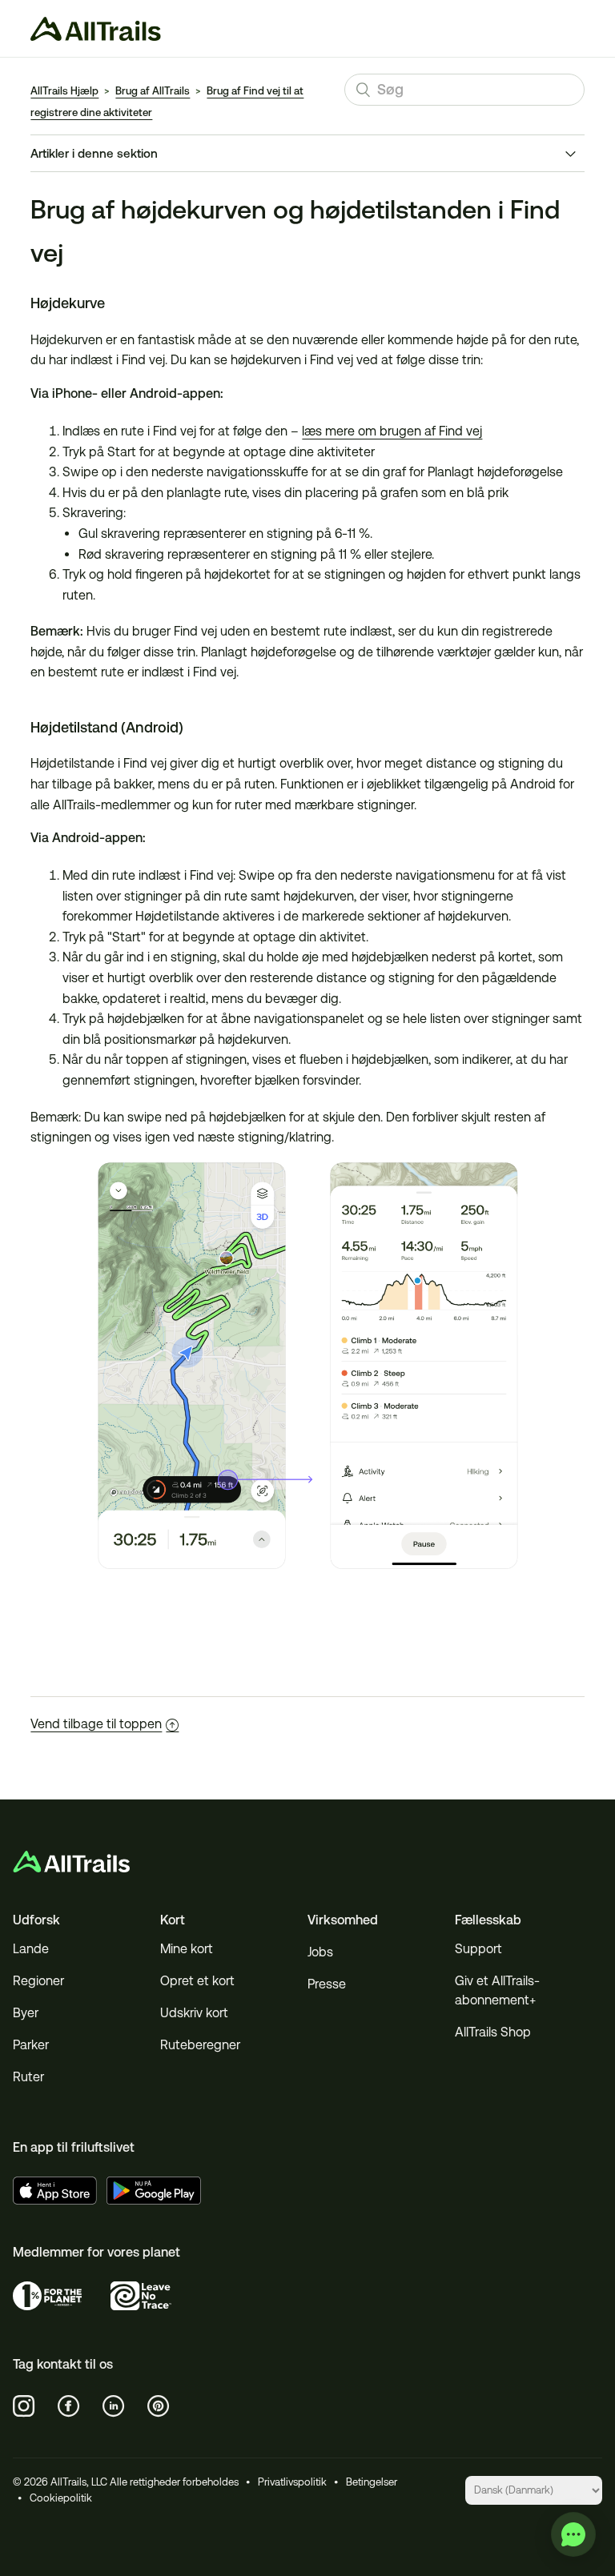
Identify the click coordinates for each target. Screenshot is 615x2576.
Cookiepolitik (61, 2498)
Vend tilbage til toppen (96, 1724)
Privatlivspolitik (292, 2482)
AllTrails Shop (493, 2032)
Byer (26, 2013)
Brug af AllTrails (153, 91)
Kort (173, 1920)
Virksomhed (343, 1920)
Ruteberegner (200, 2045)
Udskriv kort (194, 2013)
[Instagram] (24, 2406)
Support (478, 1949)
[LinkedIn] (114, 2406)
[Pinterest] (159, 2406)
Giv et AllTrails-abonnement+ (497, 1990)
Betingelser (372, 2482)
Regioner (38, 1981)
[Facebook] (69, 2406)
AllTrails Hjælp (64, 91)
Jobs (320, 1952)
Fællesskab (488, 1920)
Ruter (28, 2077)
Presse (327, 1984)
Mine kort (187, 1949)
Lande (31, 1949)
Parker (31, 2045)
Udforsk (36, 1920)
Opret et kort (197, 1981)
